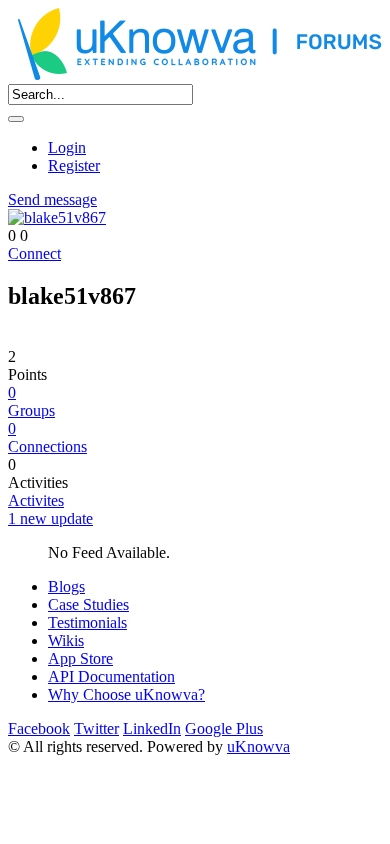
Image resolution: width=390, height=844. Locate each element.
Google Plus (224, 728)
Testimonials (87, 622)
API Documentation (111, 676)
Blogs (66, 586)
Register (74, 165)
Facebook (39, 728)
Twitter (96, 728)
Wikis (66, 640)
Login (67, 147)
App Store (80, 658)
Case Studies (88, 604)
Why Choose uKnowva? (126, 694)
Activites (36, 500)
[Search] (16, 119)
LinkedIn (152, 728)
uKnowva (258, 746)
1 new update (50, 518)
